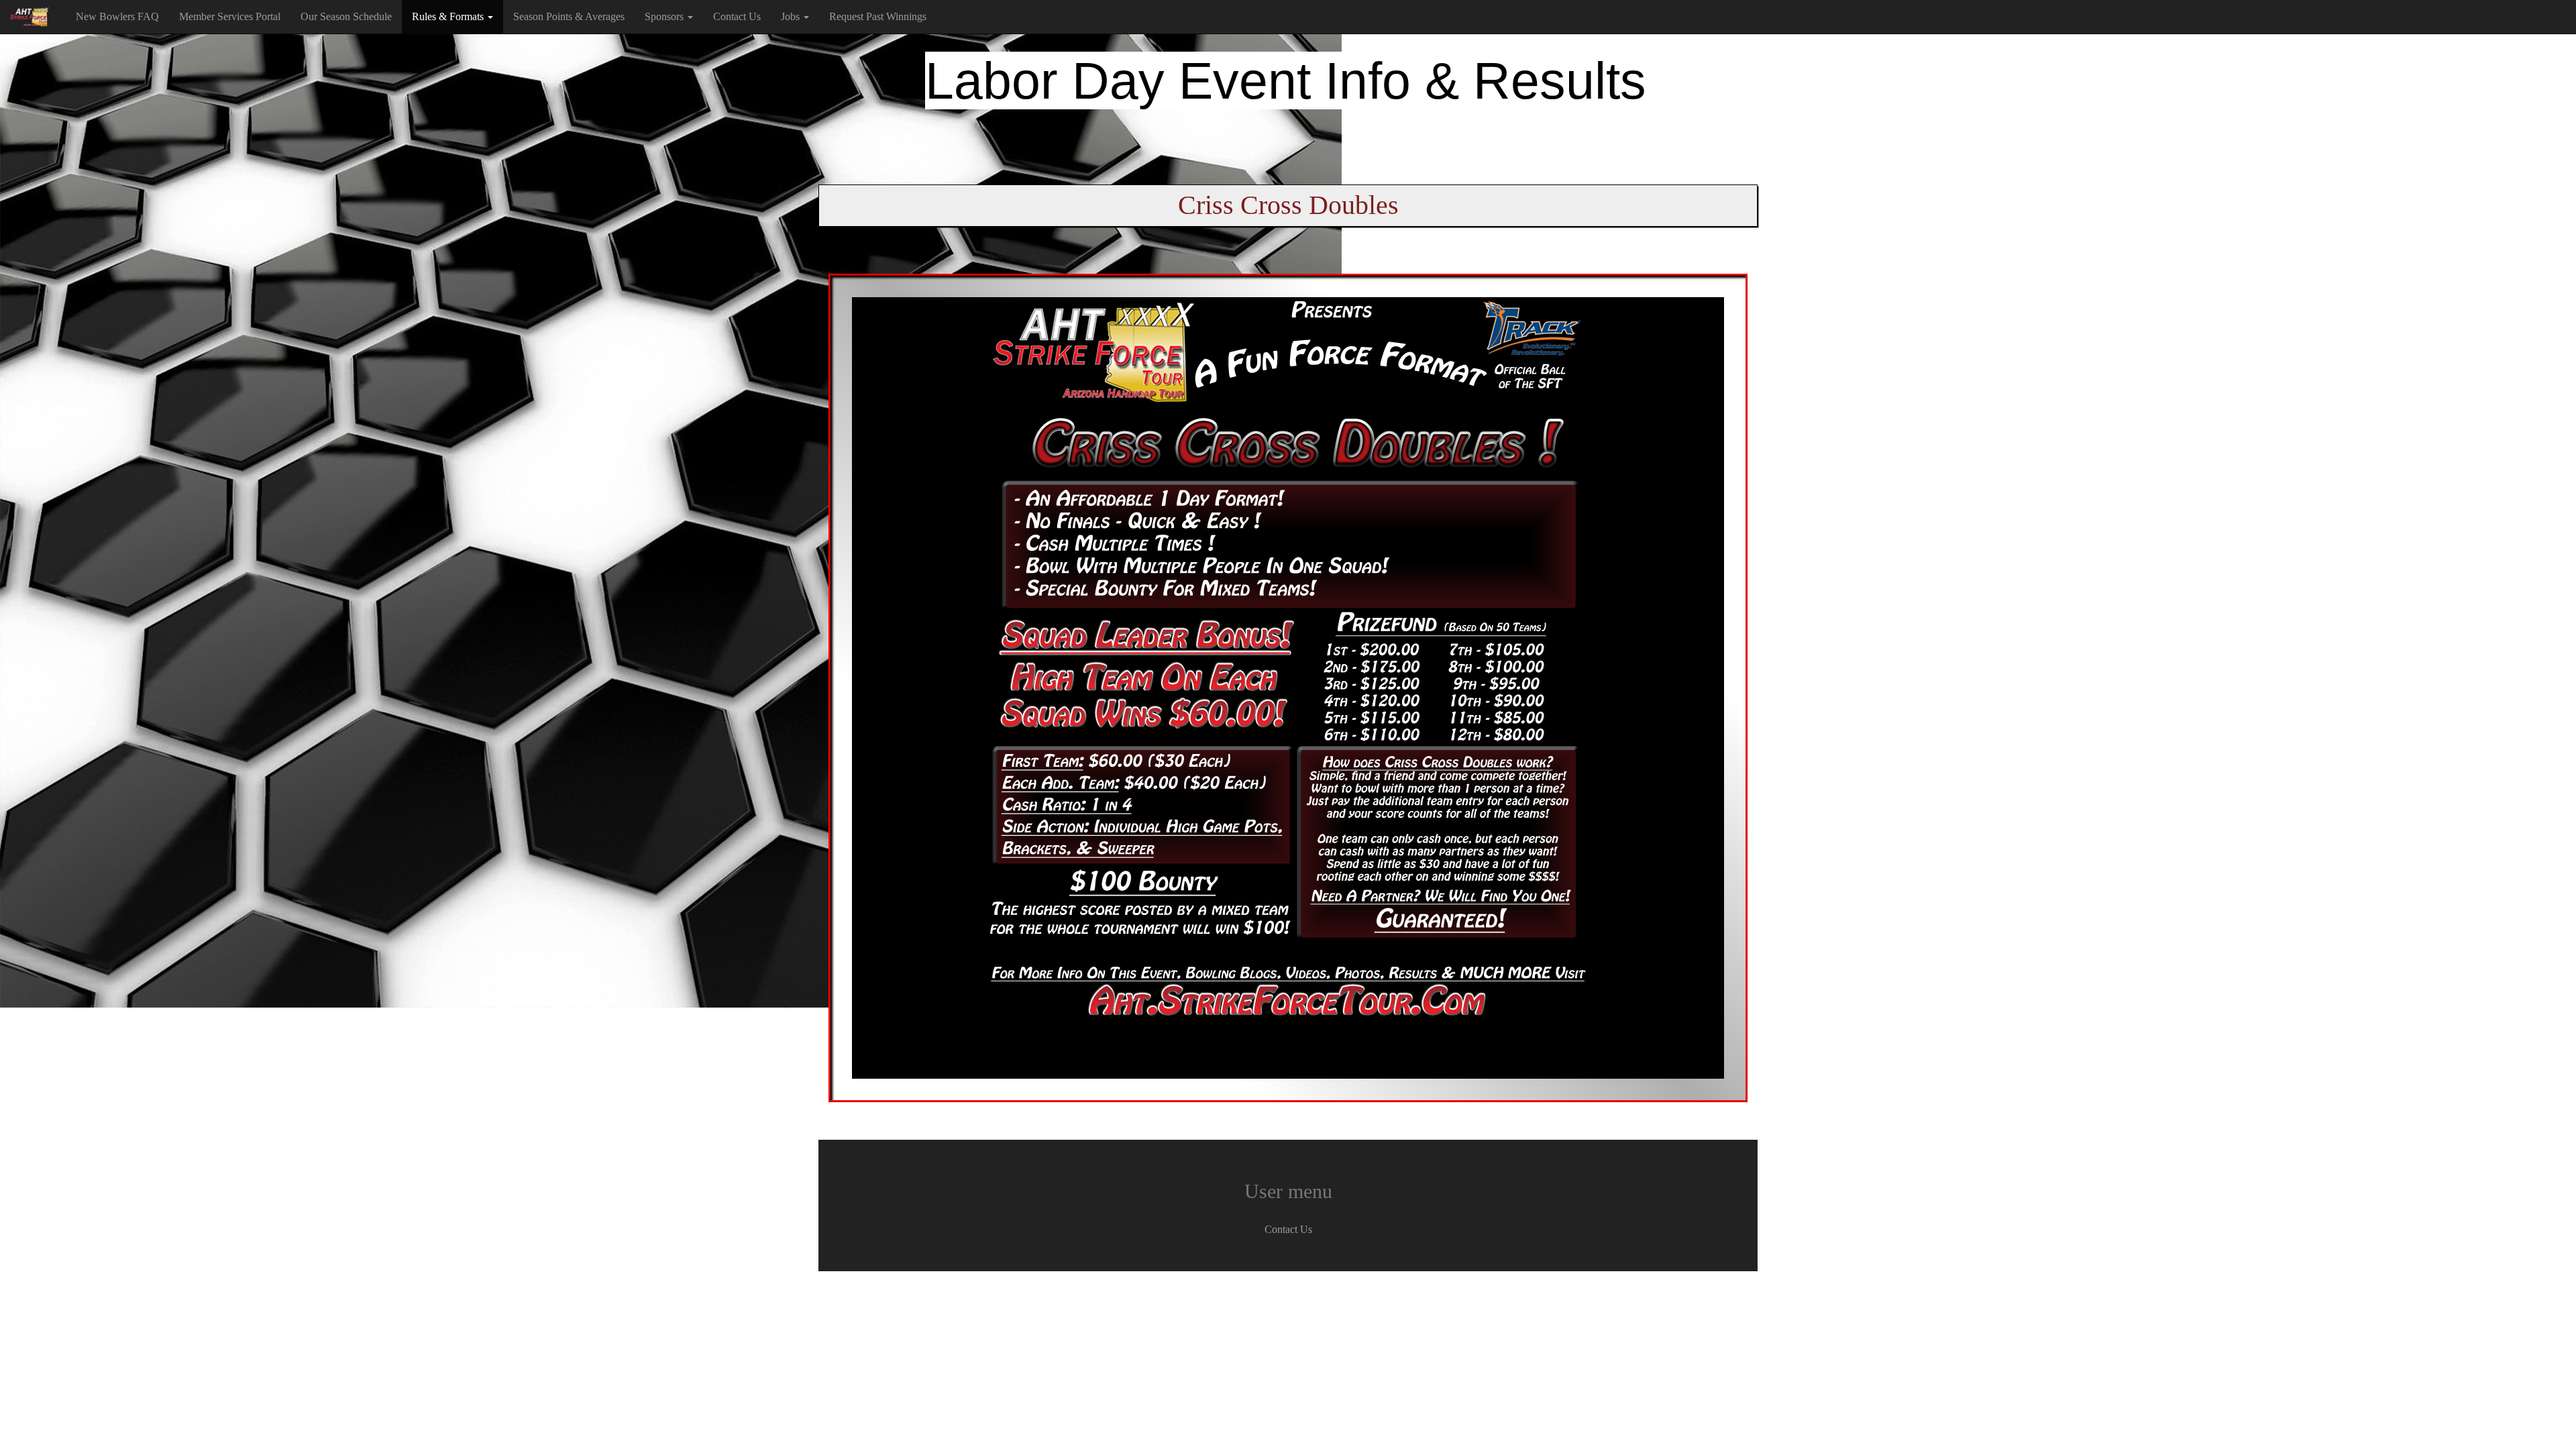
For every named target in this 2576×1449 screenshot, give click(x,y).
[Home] (33, 17)
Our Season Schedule (346, 16)
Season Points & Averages (569, 16)
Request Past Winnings (878, 16)
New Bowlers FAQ (117, 16)
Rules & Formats (449, 16)
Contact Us (737, 16)
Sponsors (665, 16)
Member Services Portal (230, 16)
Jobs (792, 16)
